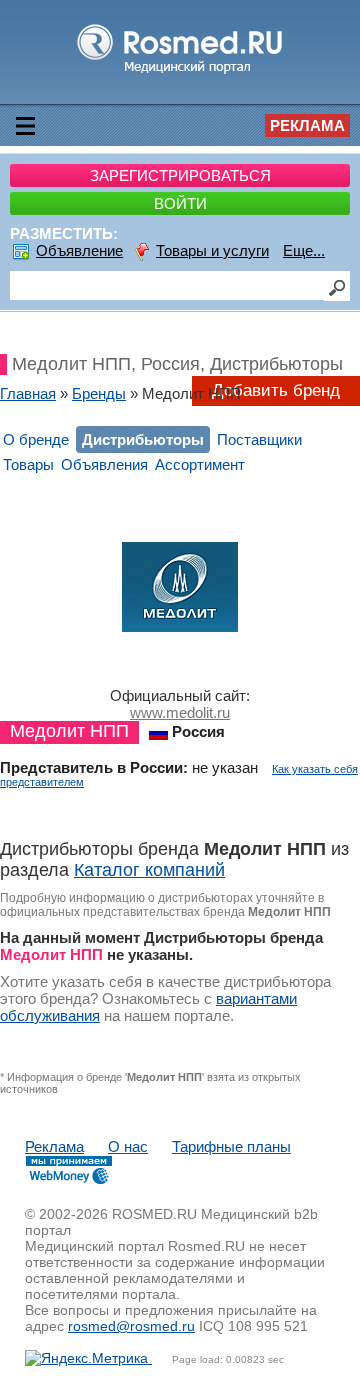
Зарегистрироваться (180, 175)
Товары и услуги (212, 250)
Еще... (304, 250)
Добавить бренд (276, 390)
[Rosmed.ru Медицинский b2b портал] (180, 72)
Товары (28, 464)
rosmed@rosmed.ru (131, 1326)
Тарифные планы (231, 1146)
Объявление (79, 250)
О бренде (36, 439)
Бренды (99, 393)
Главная (28, 393)
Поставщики (259, 439)
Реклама (307, 125)
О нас (128, 1146)
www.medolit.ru (180, 712)
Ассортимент (200, 464)
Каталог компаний (149, 870)
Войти (180, 203)
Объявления (104, 464)
